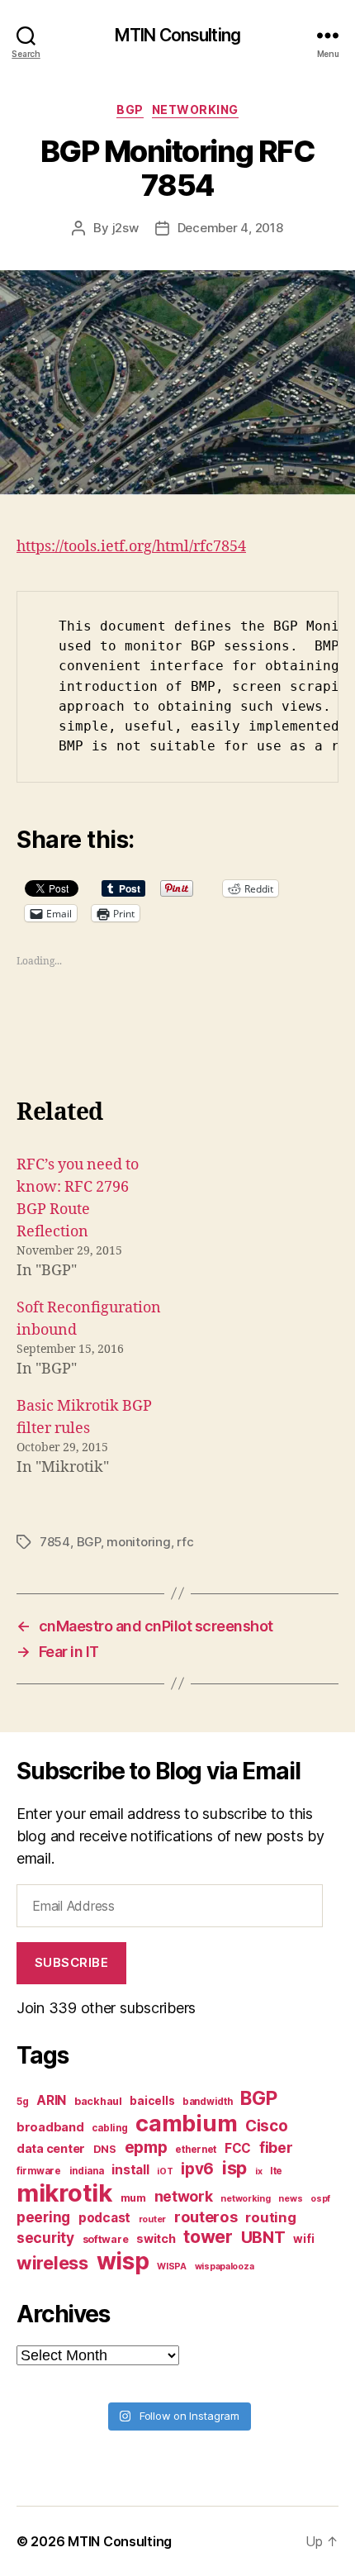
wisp (123, 2261)
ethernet (196, 2150)
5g (22, 2102)
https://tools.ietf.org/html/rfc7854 (131, 547)
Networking (195, 110)
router (152, 2219)
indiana (87, 2171)
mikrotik (64, 2193)
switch (156, 2238)
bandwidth (208, 2102)
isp (234, 2168)
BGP (130, 110)
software (106, 2239)
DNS (105, 2149)
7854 (55, 1542)
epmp (146, 2147)
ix (258, 2171)
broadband (50, 2127)
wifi (303, 2239)
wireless (52, 2263)
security (45, 2238)
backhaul (98, 2101)
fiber (276, 2147)
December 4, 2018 (230, 228)
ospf (320, 2199)
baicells (152, 2101)
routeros (206, 2217)
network (184, 2196)
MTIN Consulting (177, 35)
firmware (39, 2171)
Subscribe (72, 1962)
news (290, 2199)
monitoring (138, 1542)
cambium (186, 2124)
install (130, 2170)
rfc (185, 1542)
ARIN (51, 2100)
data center (51, 2148)
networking (245, 2199)
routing (270, 2217)
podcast (104, 2218)
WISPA (172, 2266)
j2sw (125, 228)
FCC (238, 2148)
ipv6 (197, 2169)
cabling (109, 2128)
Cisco (267, 2126)
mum (133, 2198)
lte (276, 2171)
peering (43, 2217)
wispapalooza (225, 2266)
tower (208, 2236)
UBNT (263, 2237)
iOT (165, 2171)
